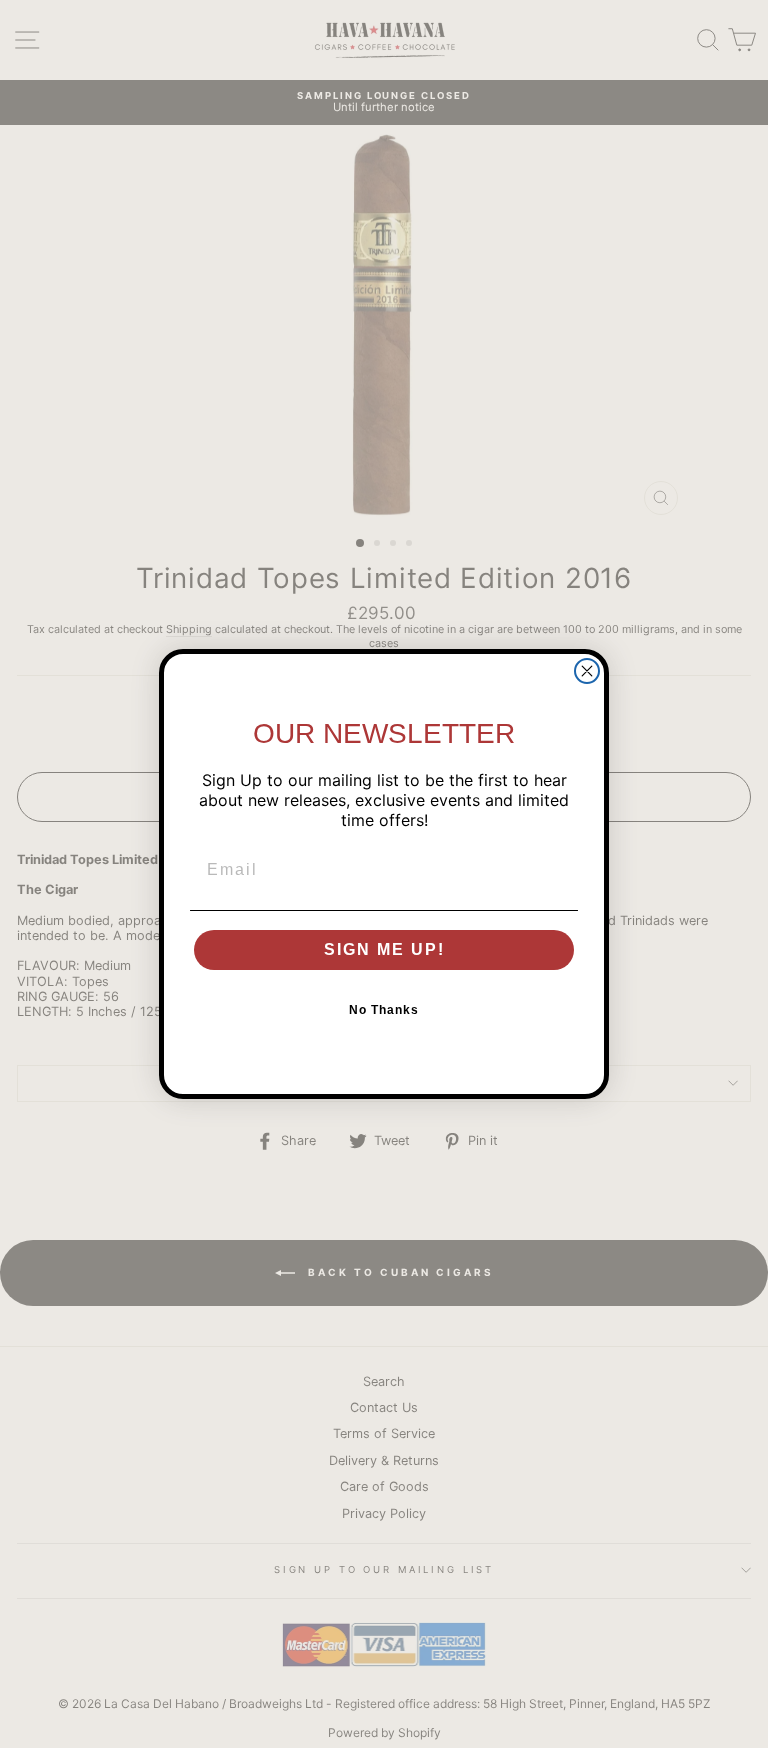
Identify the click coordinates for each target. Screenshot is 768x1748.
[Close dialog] (587, 671)
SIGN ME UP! (384, 949)
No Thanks (384, 1010)
